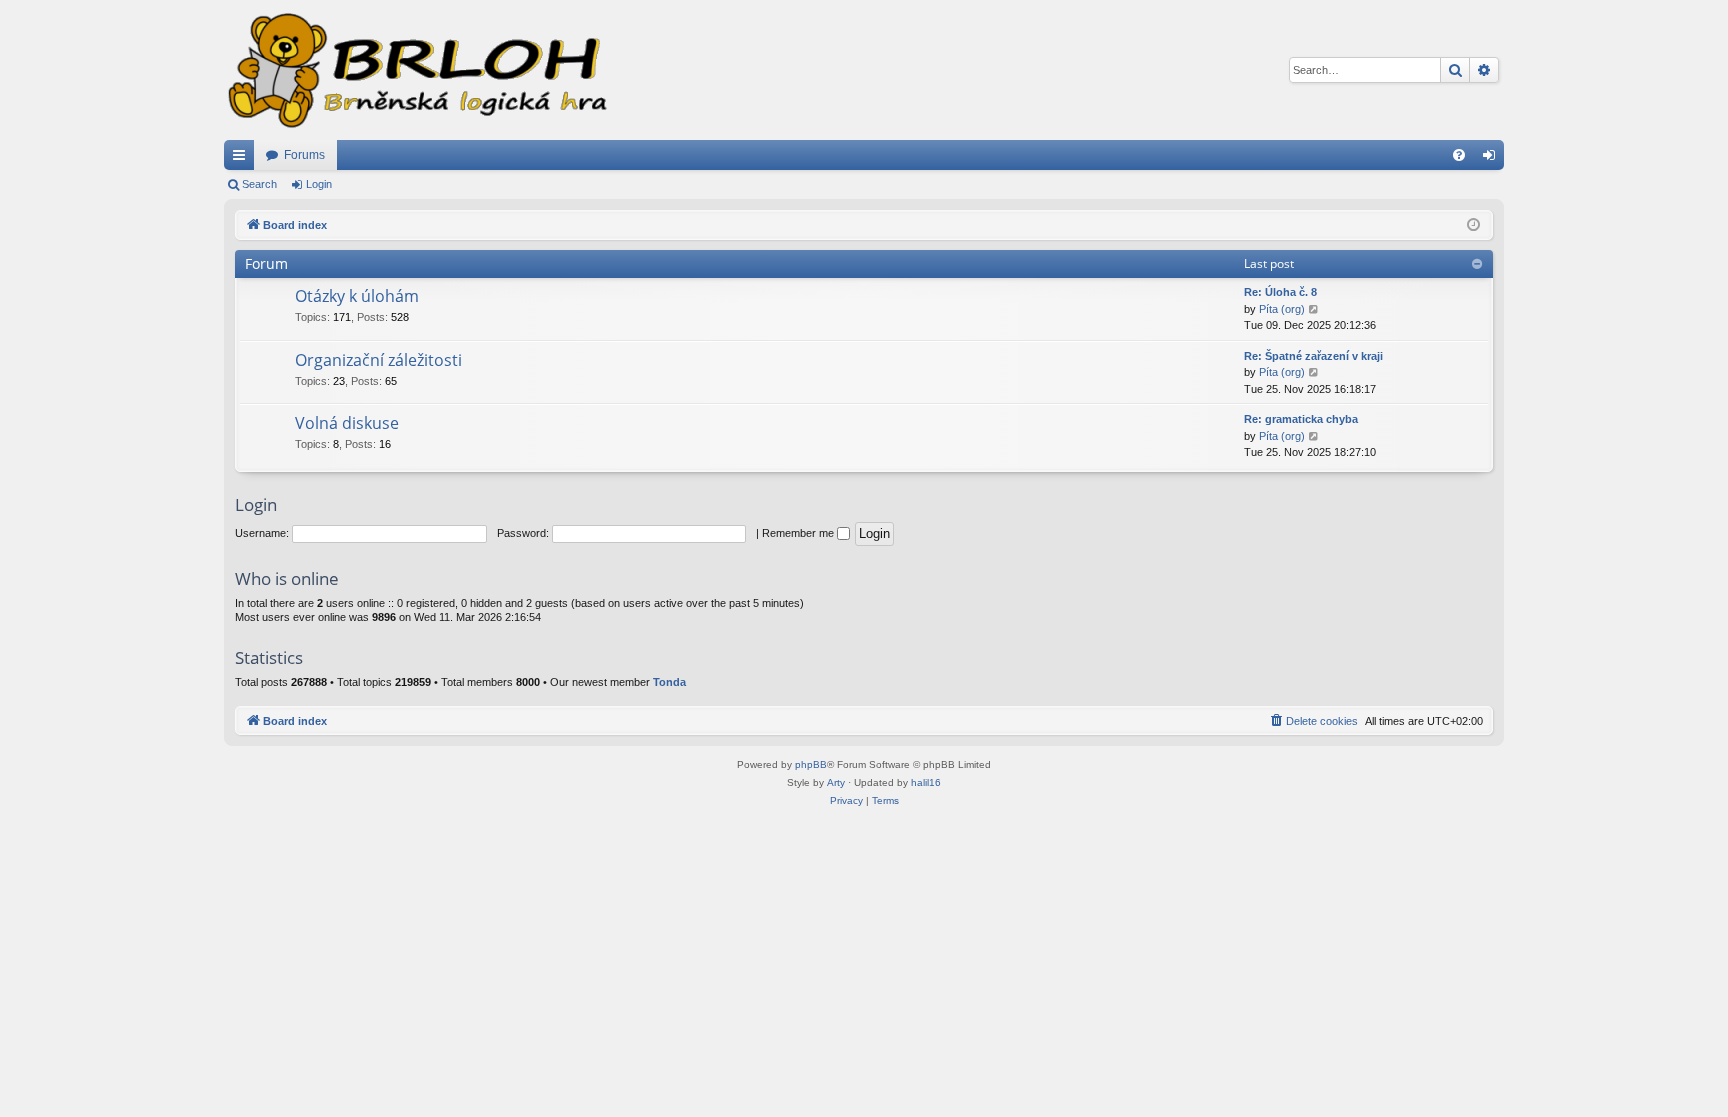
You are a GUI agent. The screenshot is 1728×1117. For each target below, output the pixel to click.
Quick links (243, 159)
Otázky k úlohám (357, 296)
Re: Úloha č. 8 (1280, 292)
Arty (836, 782)
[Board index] (416, 70)
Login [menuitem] (1493, 159)
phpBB (811, 764)
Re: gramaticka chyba (1301, 419)
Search (259, 184)
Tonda (669, 682)
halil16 (926, 782)
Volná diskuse (347, 423)
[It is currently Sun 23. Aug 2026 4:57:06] (1473, 225)
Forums (304, 155)
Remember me (799, 533)
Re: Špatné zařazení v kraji (1313, 356)
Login (319, 184)
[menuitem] (1459, 155)
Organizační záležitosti (378, 360)
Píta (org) (1282, 309)
